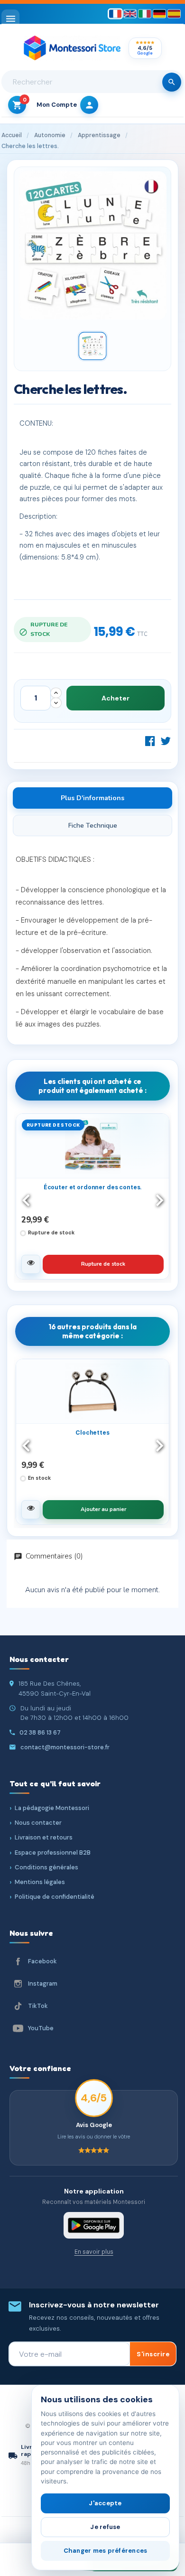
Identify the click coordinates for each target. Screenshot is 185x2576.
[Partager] (150, 741)
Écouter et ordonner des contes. (93, 1187)
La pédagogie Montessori (52, 1808)
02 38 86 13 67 (40, 1732)
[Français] (115, 14)
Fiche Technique (93, 826)
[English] (130, 14)
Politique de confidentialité (55, 1897)
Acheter (116, 698)
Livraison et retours (44, 1837)
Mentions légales (40, 1882)
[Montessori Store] (72, 48)
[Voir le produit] (31, 1264)
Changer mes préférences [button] (106, 2551)
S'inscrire (153, 2354)
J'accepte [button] (105, 2503)
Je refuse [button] (105, 2527)
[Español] (174, 14)
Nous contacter (38, 1823)
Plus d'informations (92, 798)
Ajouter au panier (103, 1509)
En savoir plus (94, 2252)
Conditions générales (46, 1867)
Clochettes (92, 1433)
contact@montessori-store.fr (65, 1747)
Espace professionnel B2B (53, 1853)
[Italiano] (145, 14)
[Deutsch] (159, 14)
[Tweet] (166, 741)
